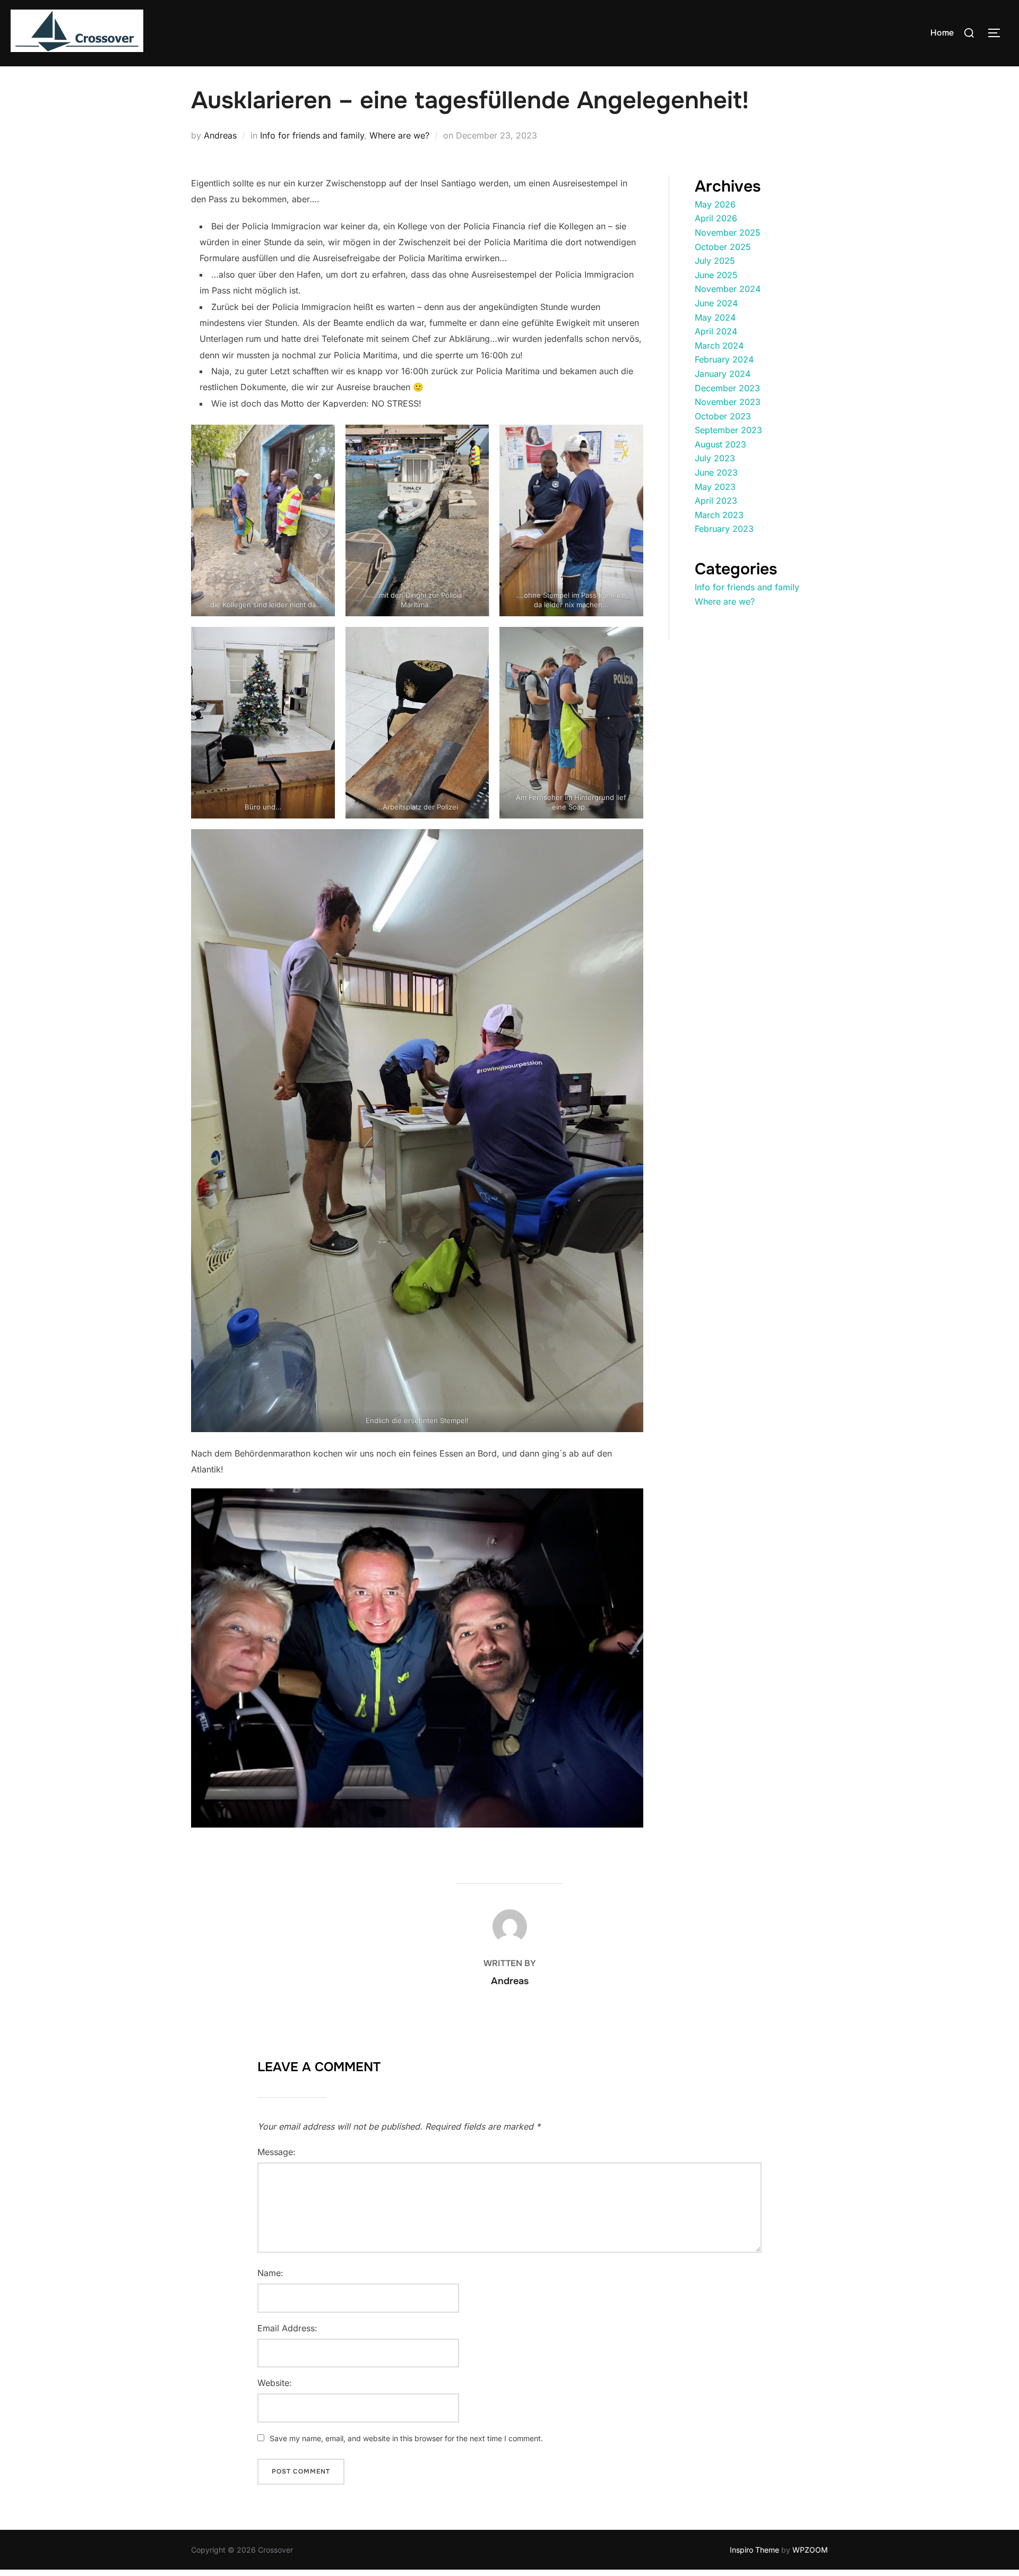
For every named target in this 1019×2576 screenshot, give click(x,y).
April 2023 (716, 501)
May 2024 (715, 317)
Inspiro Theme (754, 2550)
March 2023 (719, 515)
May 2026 (715, 204)
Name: (270, 2273)
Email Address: (287, 2328)
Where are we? (399, 135)
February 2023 (724, 529)
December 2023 (727, 388)
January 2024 (723, 374)
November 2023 (728, 402)
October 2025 (723, 247)
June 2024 (716, 303)
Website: (275, 2383)
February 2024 (724, 359)
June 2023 (716, 472)
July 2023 (715, 458)
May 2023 (715, 487)
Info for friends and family (312, 135)
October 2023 (723, 416)
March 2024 (719, 346)
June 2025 (716, 275)
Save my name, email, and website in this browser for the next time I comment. (406, 2438)
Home (942, 33)
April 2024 (716, 331)
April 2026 (716, 218)
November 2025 (728, 232)
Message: (277, 2152)
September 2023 (728, 430)
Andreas (220, 135)
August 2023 (720, 444)
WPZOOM (810, 2550)
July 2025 (715, 261)
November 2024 (728, 289)
